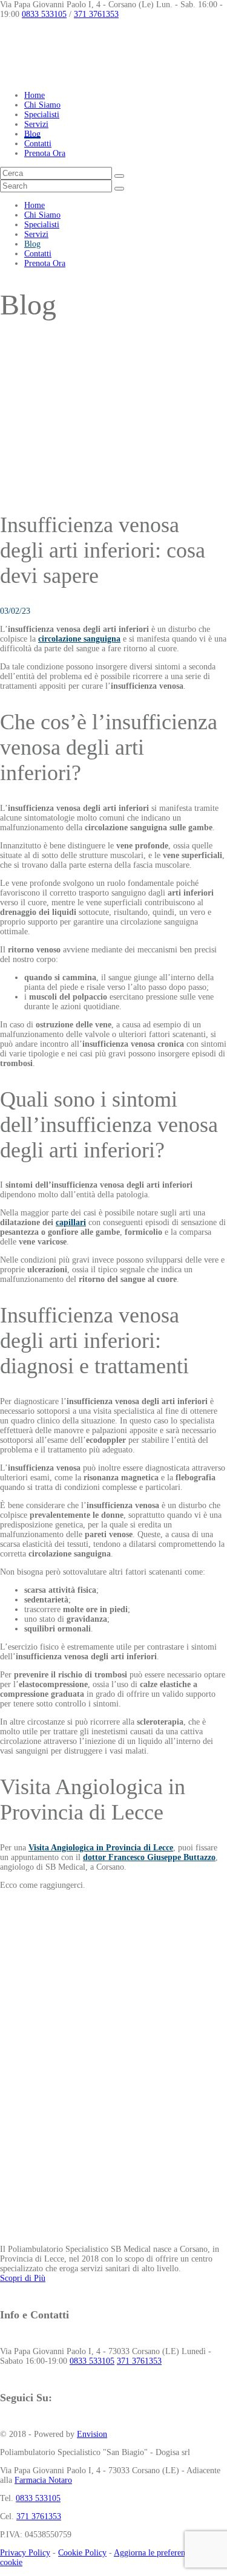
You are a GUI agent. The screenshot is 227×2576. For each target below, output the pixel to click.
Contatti (38, 144)
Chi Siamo (42, 105)
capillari (71, 1222)
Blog (32, 134)
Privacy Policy (25, 2553)
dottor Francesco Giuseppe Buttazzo (149, 1857)
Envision (92, 2434)
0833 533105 (44, 14)
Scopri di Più (23, 2278)
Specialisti (42, 115)
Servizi (36, 124)
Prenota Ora (45, 153)
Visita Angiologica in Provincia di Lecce (101, 1848)
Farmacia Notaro (43, 2480)
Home (35, 95)
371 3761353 (96, 14)
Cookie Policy (82, 2553)
